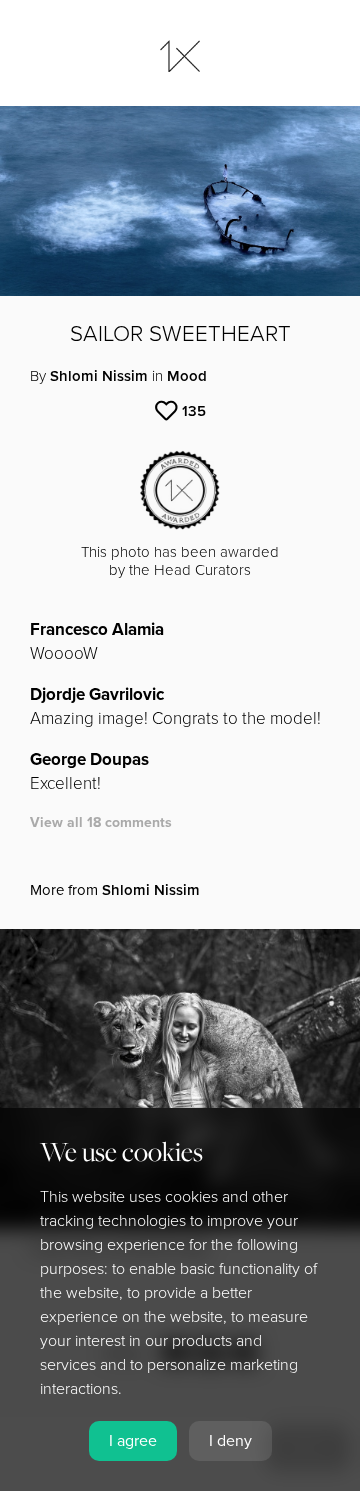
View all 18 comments (101, 822)
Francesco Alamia (97, 629)
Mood (187, 376)
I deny (230, 1441)
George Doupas (89, 759)
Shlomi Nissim (99, 376)
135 (194, 411)
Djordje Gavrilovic (97, 694)
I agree (133, 1441)
